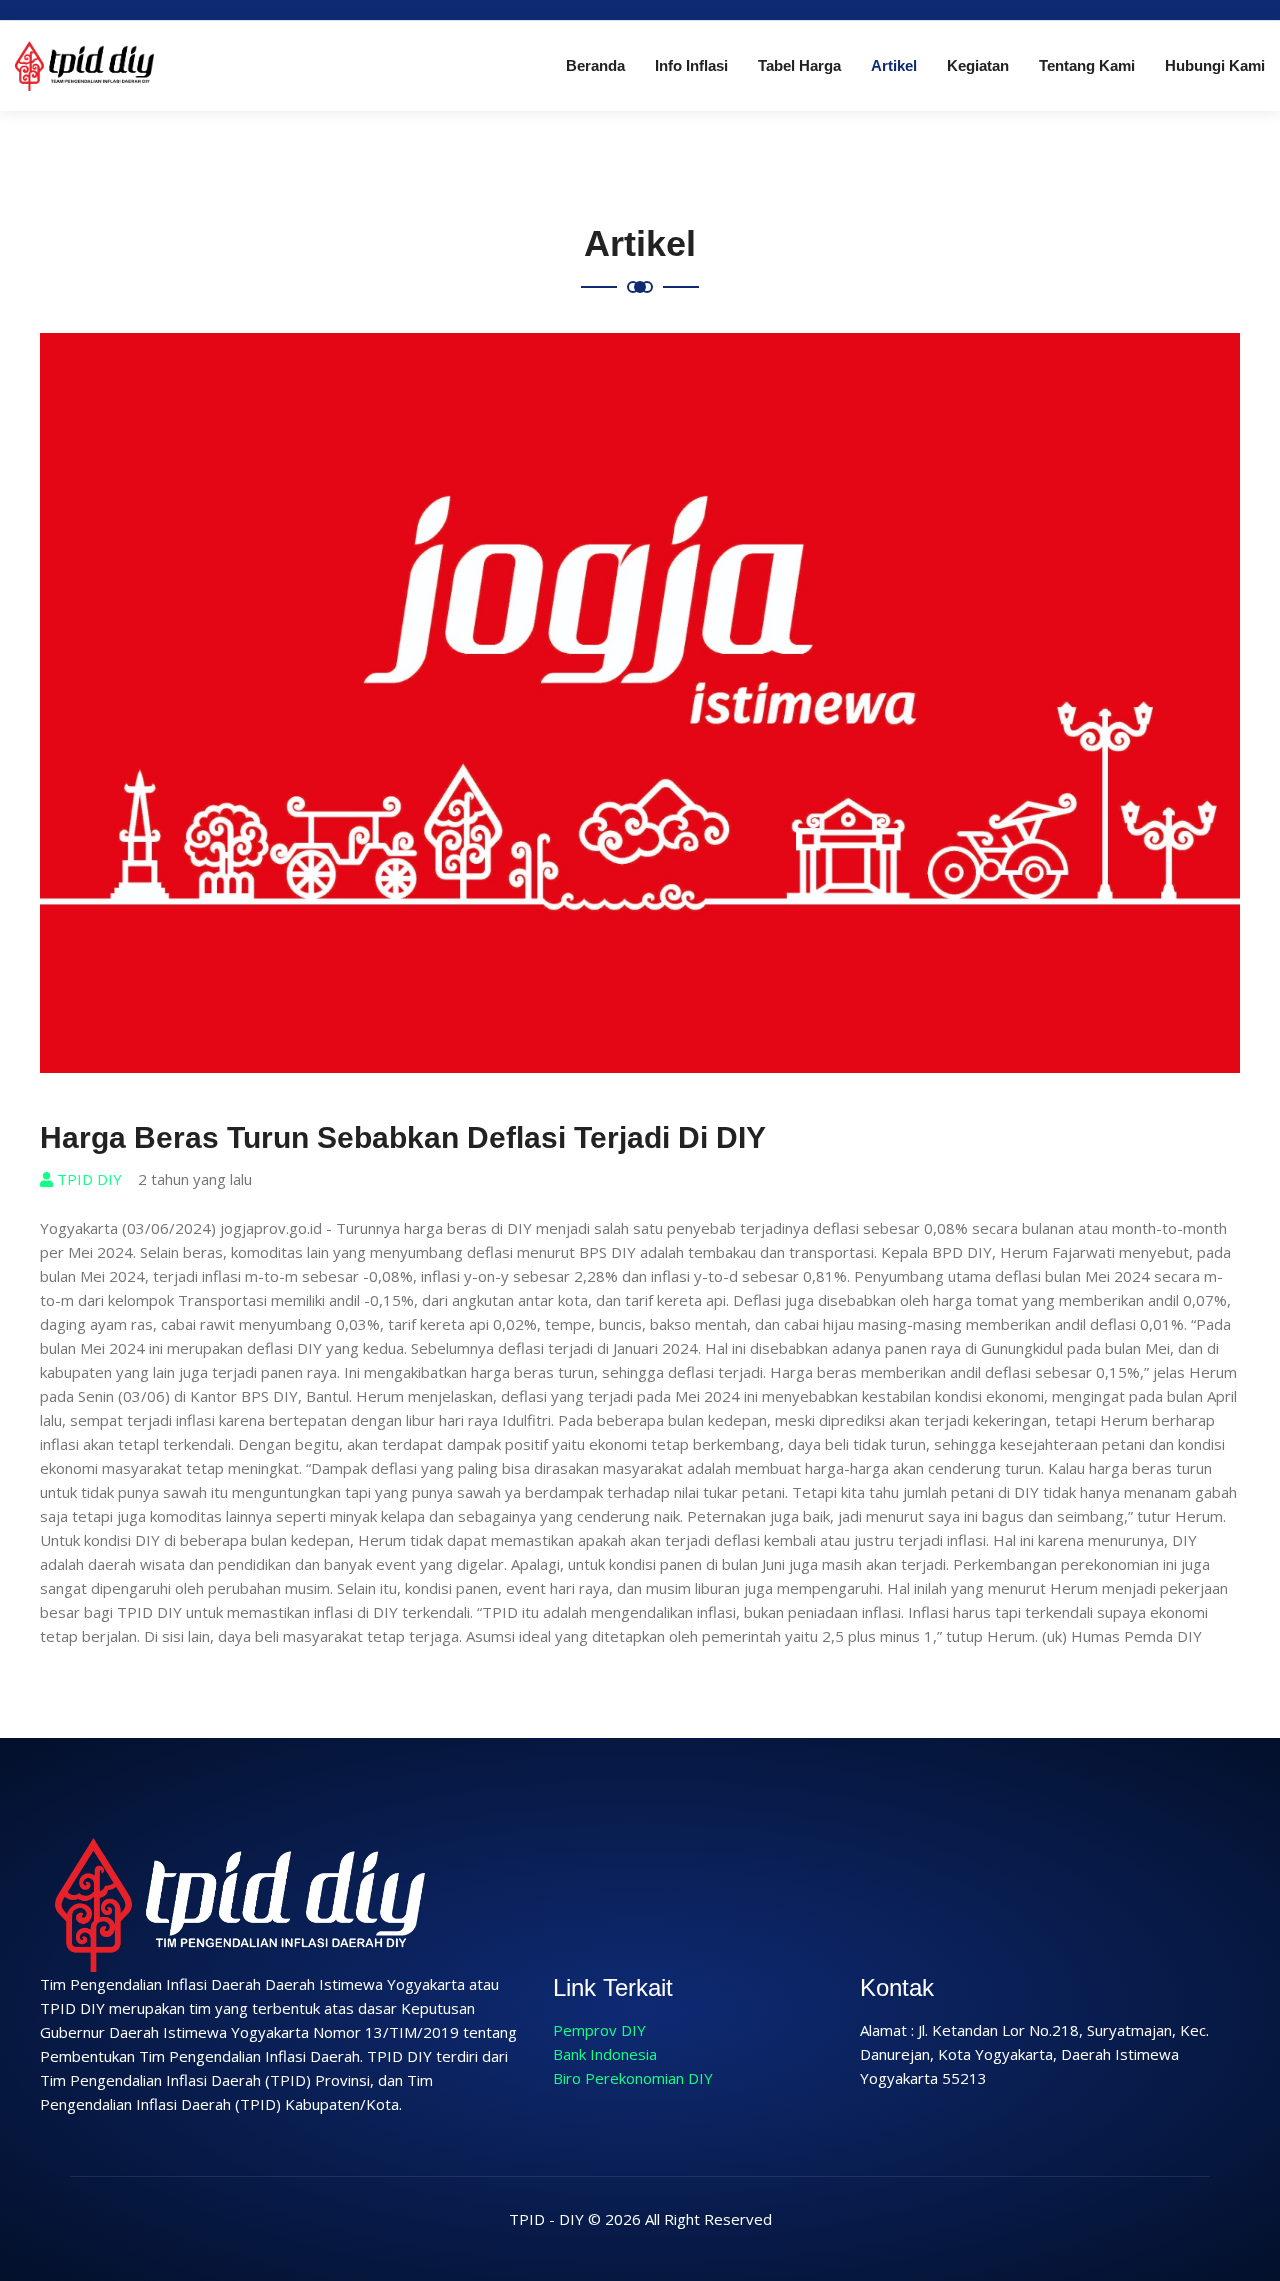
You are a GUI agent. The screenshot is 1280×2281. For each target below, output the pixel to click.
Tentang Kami (1087, 65)
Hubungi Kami (1215, 65)
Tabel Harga (799, 65)
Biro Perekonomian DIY (633, 2078)
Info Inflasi (691, 65)
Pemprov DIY (599, 2030)
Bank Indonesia (605, 2054)
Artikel (894, 65)
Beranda (595, 65)
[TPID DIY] (84, 64)
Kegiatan (978, 65)
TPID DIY (87, 1179)
